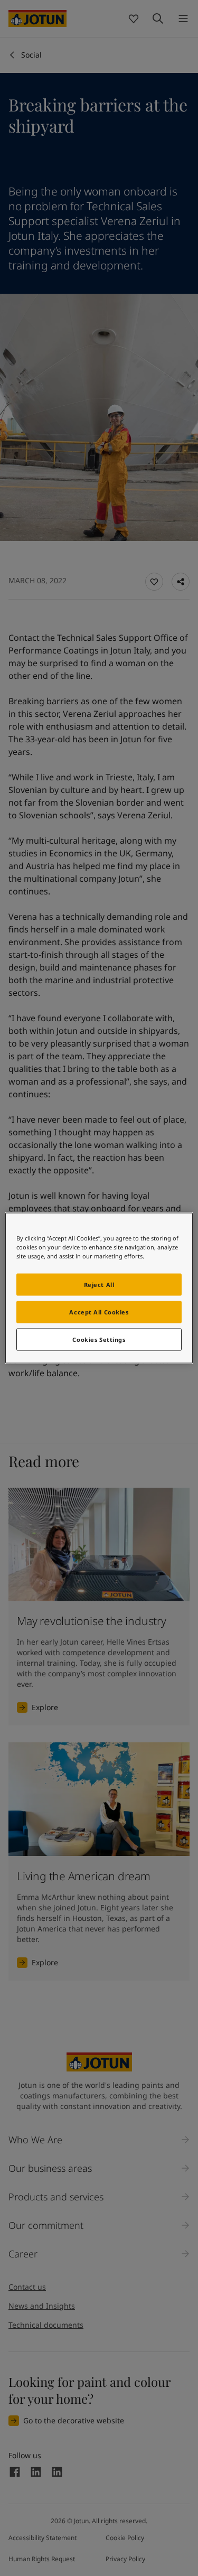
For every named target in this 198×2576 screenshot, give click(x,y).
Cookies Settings (99, 1340)
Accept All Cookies (99, 1312)
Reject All (99, 1285)
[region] (99, 1288)
